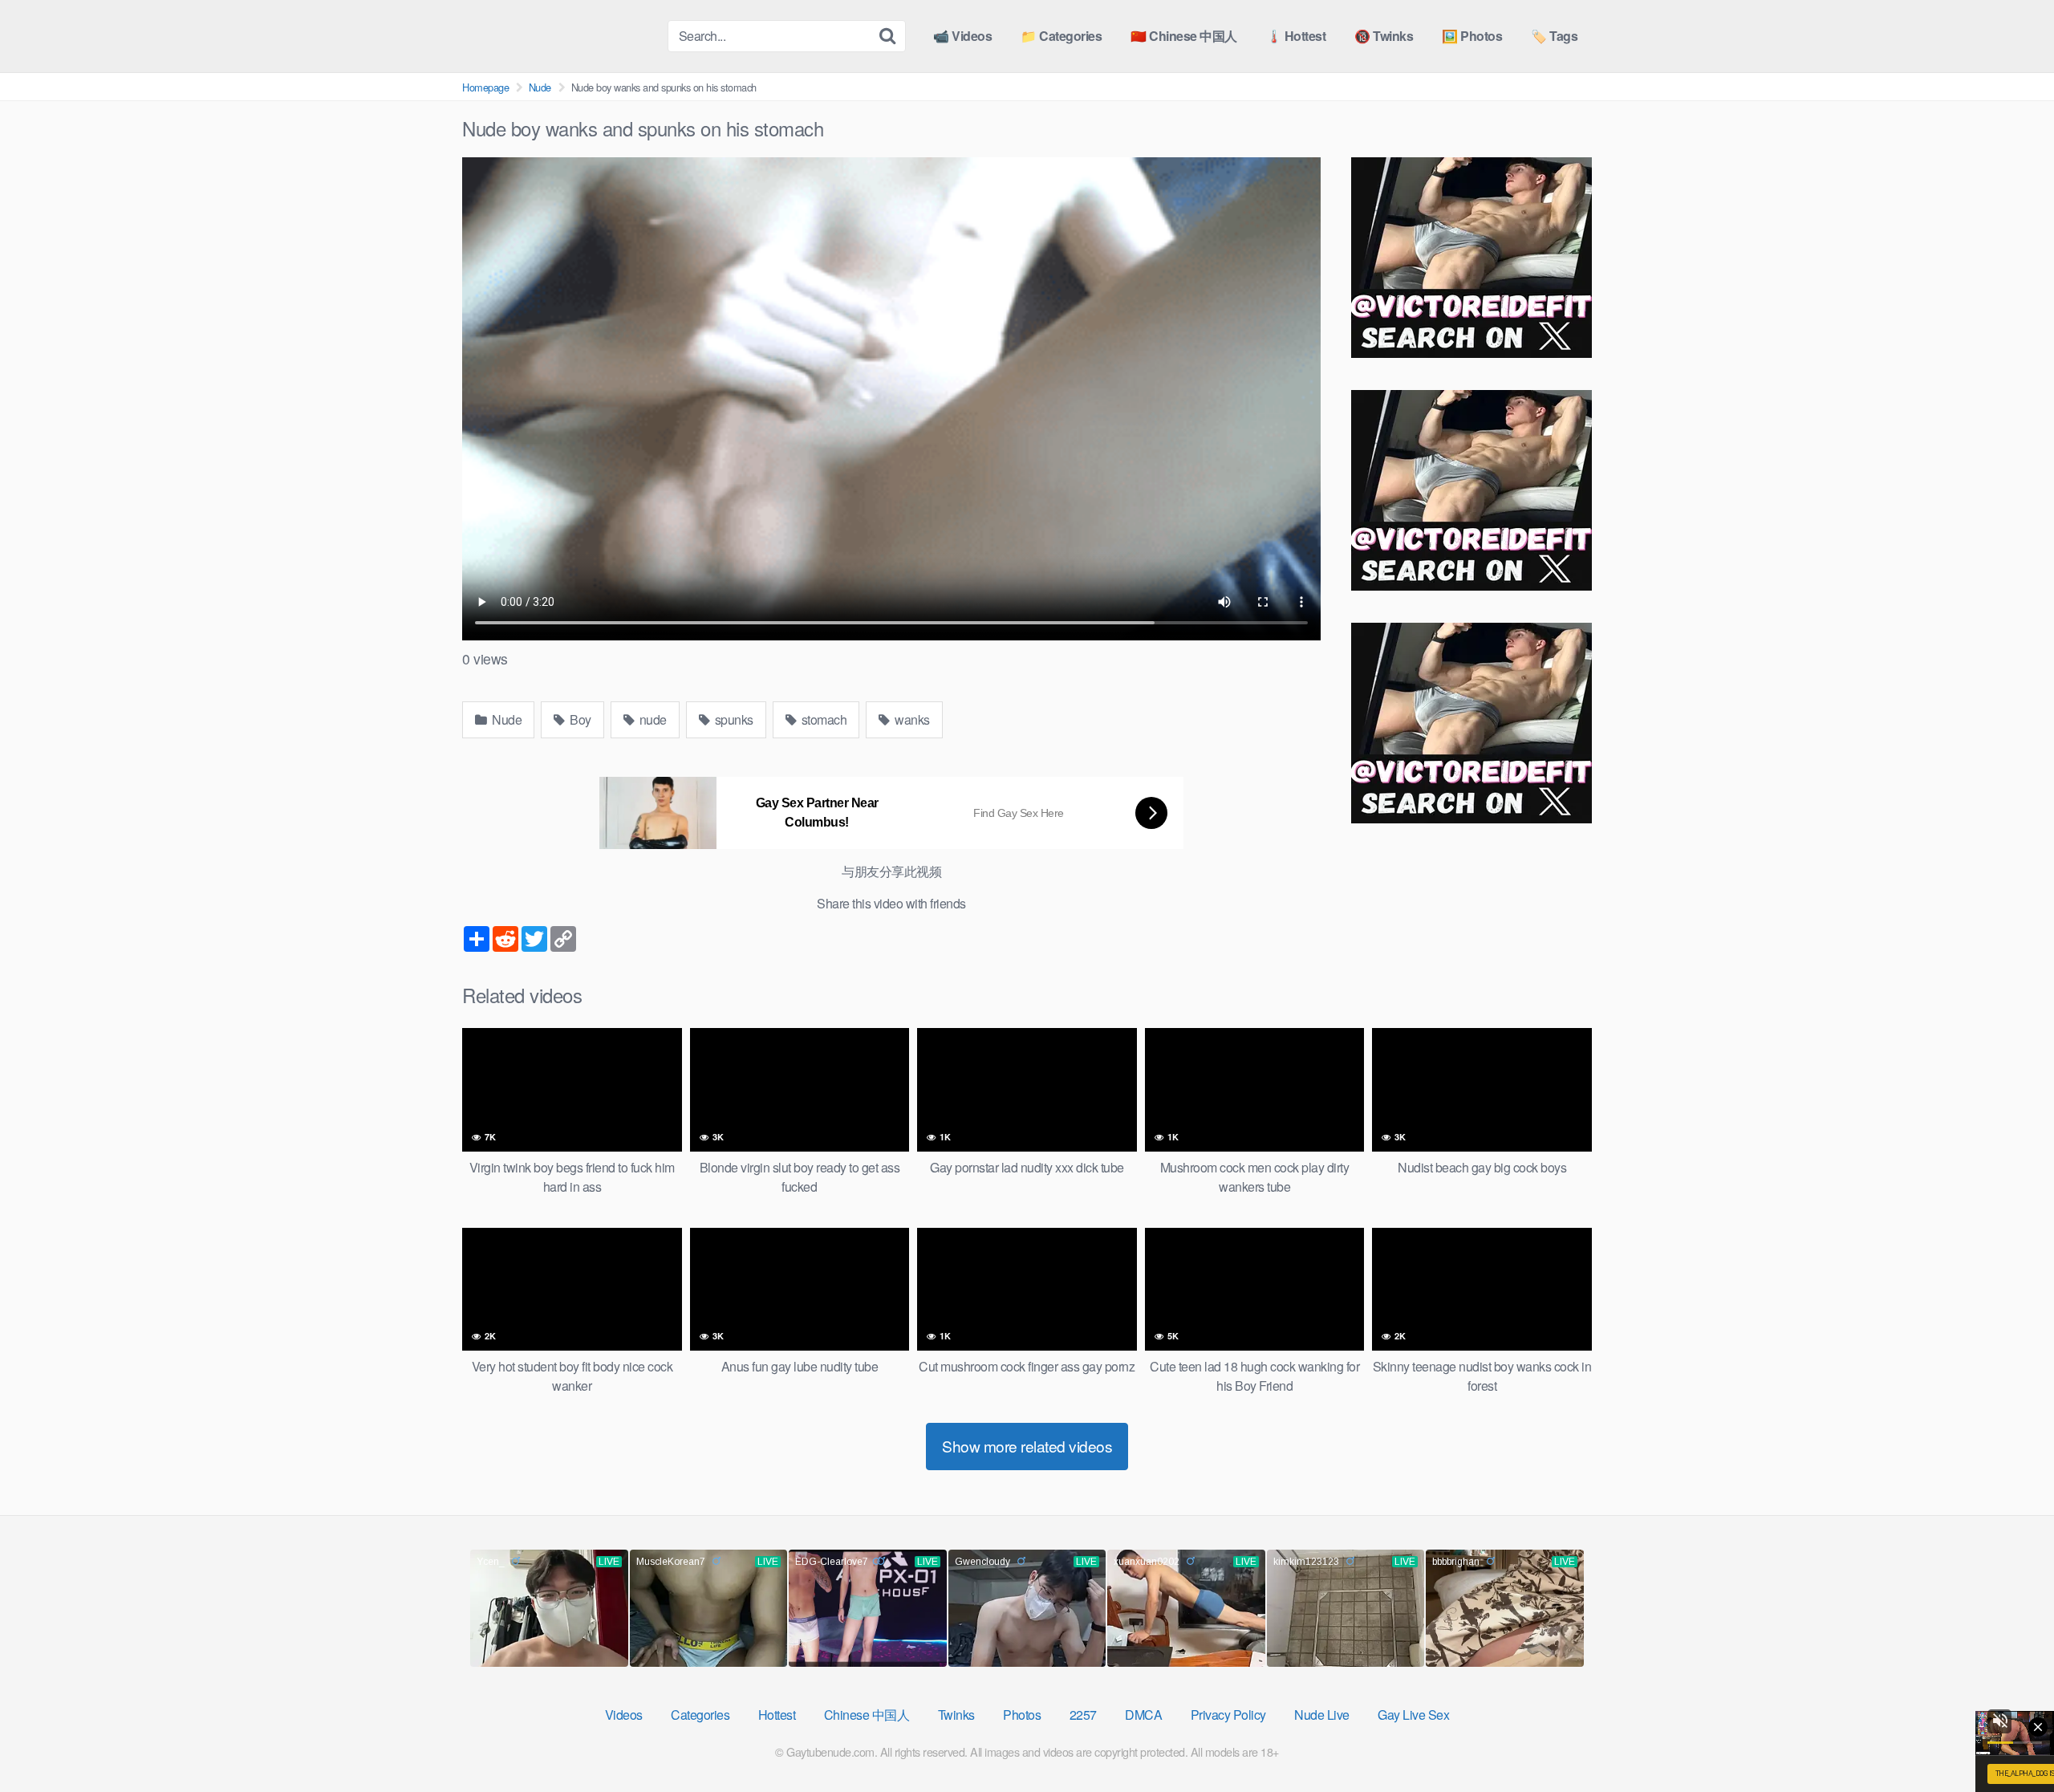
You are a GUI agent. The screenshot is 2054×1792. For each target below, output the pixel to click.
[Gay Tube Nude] (558, 35)
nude (652, 719)
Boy (579, 719)
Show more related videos (1027, 1446)
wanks (911, 719)
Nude (540, 87)
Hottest (777, 1715)
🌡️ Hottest (1296, 36)
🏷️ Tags (1554, 36)
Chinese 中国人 (867, 1715)
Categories (700, 1715)
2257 (1083, 1715)
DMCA (1143, 1715)
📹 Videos (962, 36)
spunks (733, 719)
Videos (624, 1715)
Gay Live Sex (1413, 1715)
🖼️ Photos (1472, 36)
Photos (1022, 1715)
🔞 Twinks (1384, 36)
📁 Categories (1061, 36)
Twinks (956, 1715)
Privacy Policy (1228, 1715)
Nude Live (1322, 1715)
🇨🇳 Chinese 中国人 (1184, 36)
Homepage (485, 87)
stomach (822, 719)
